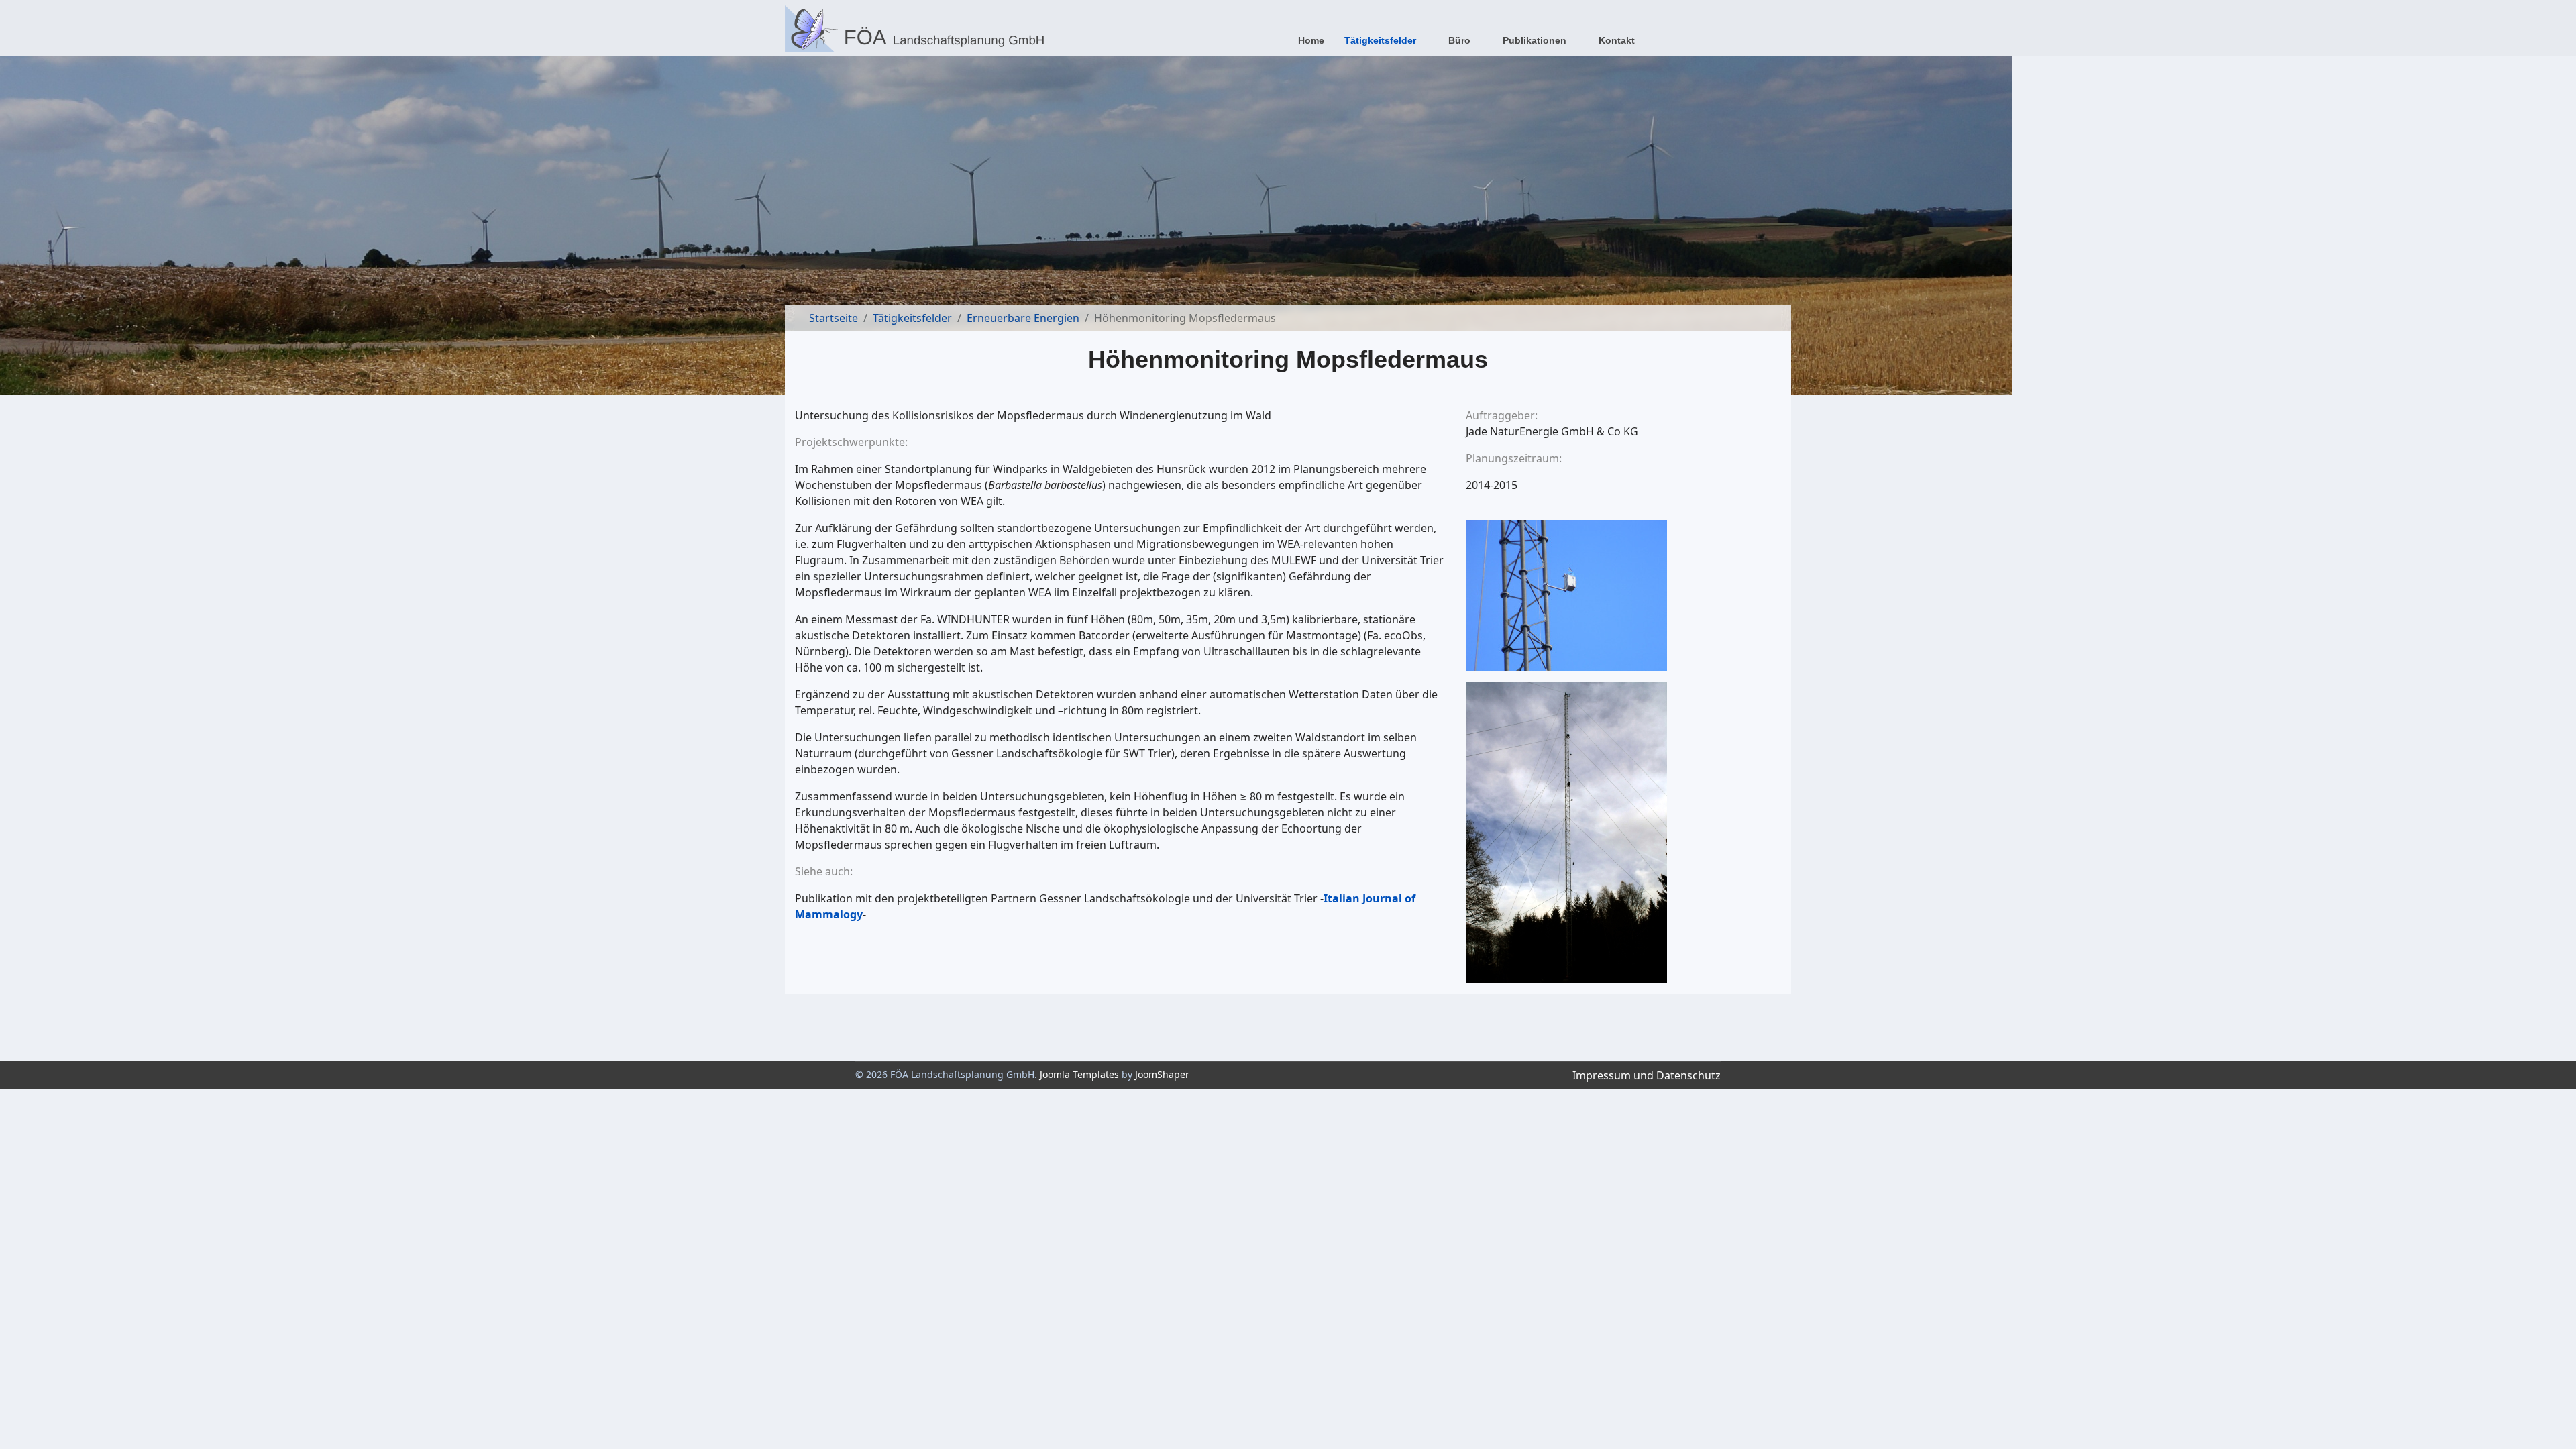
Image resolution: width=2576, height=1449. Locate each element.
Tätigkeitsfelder (1380, 40)
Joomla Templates (1079, 1074)
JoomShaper (1162, 1074)
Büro (1459, 40)
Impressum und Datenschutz (1647, 1075)
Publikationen (1535, 40)
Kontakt (1617, 40)
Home (1311, 40)
